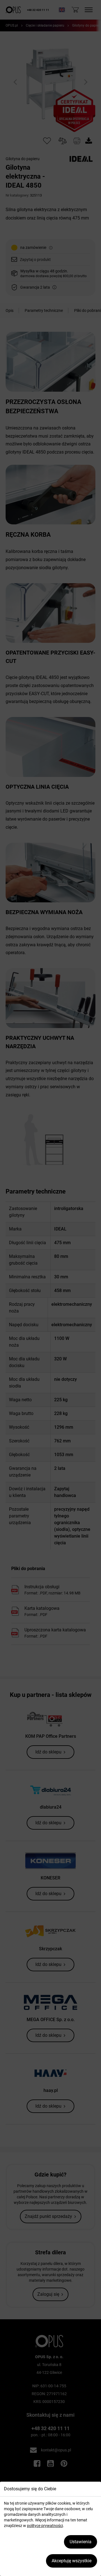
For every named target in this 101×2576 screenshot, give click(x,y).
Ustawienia (81, 2542)
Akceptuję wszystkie (72, 2561)
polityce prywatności (45, 2526)
